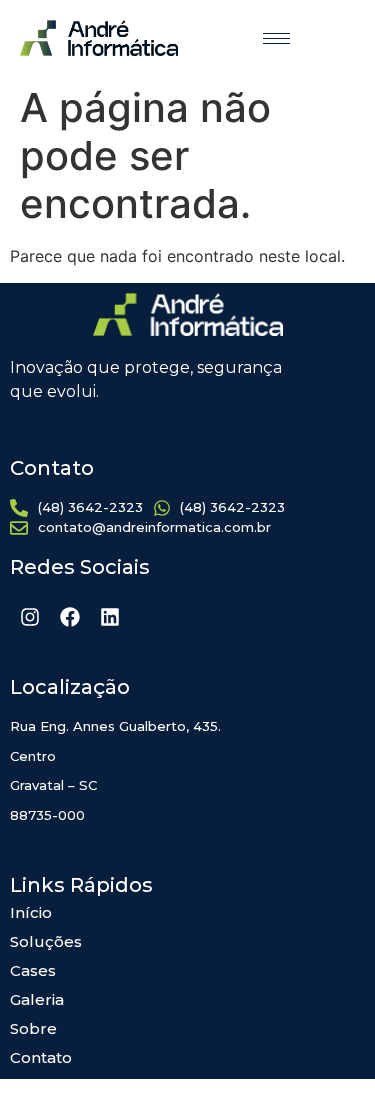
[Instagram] (30, 617)
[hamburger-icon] (276, 38)
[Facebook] (70, 617)
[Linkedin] (110, 617)
